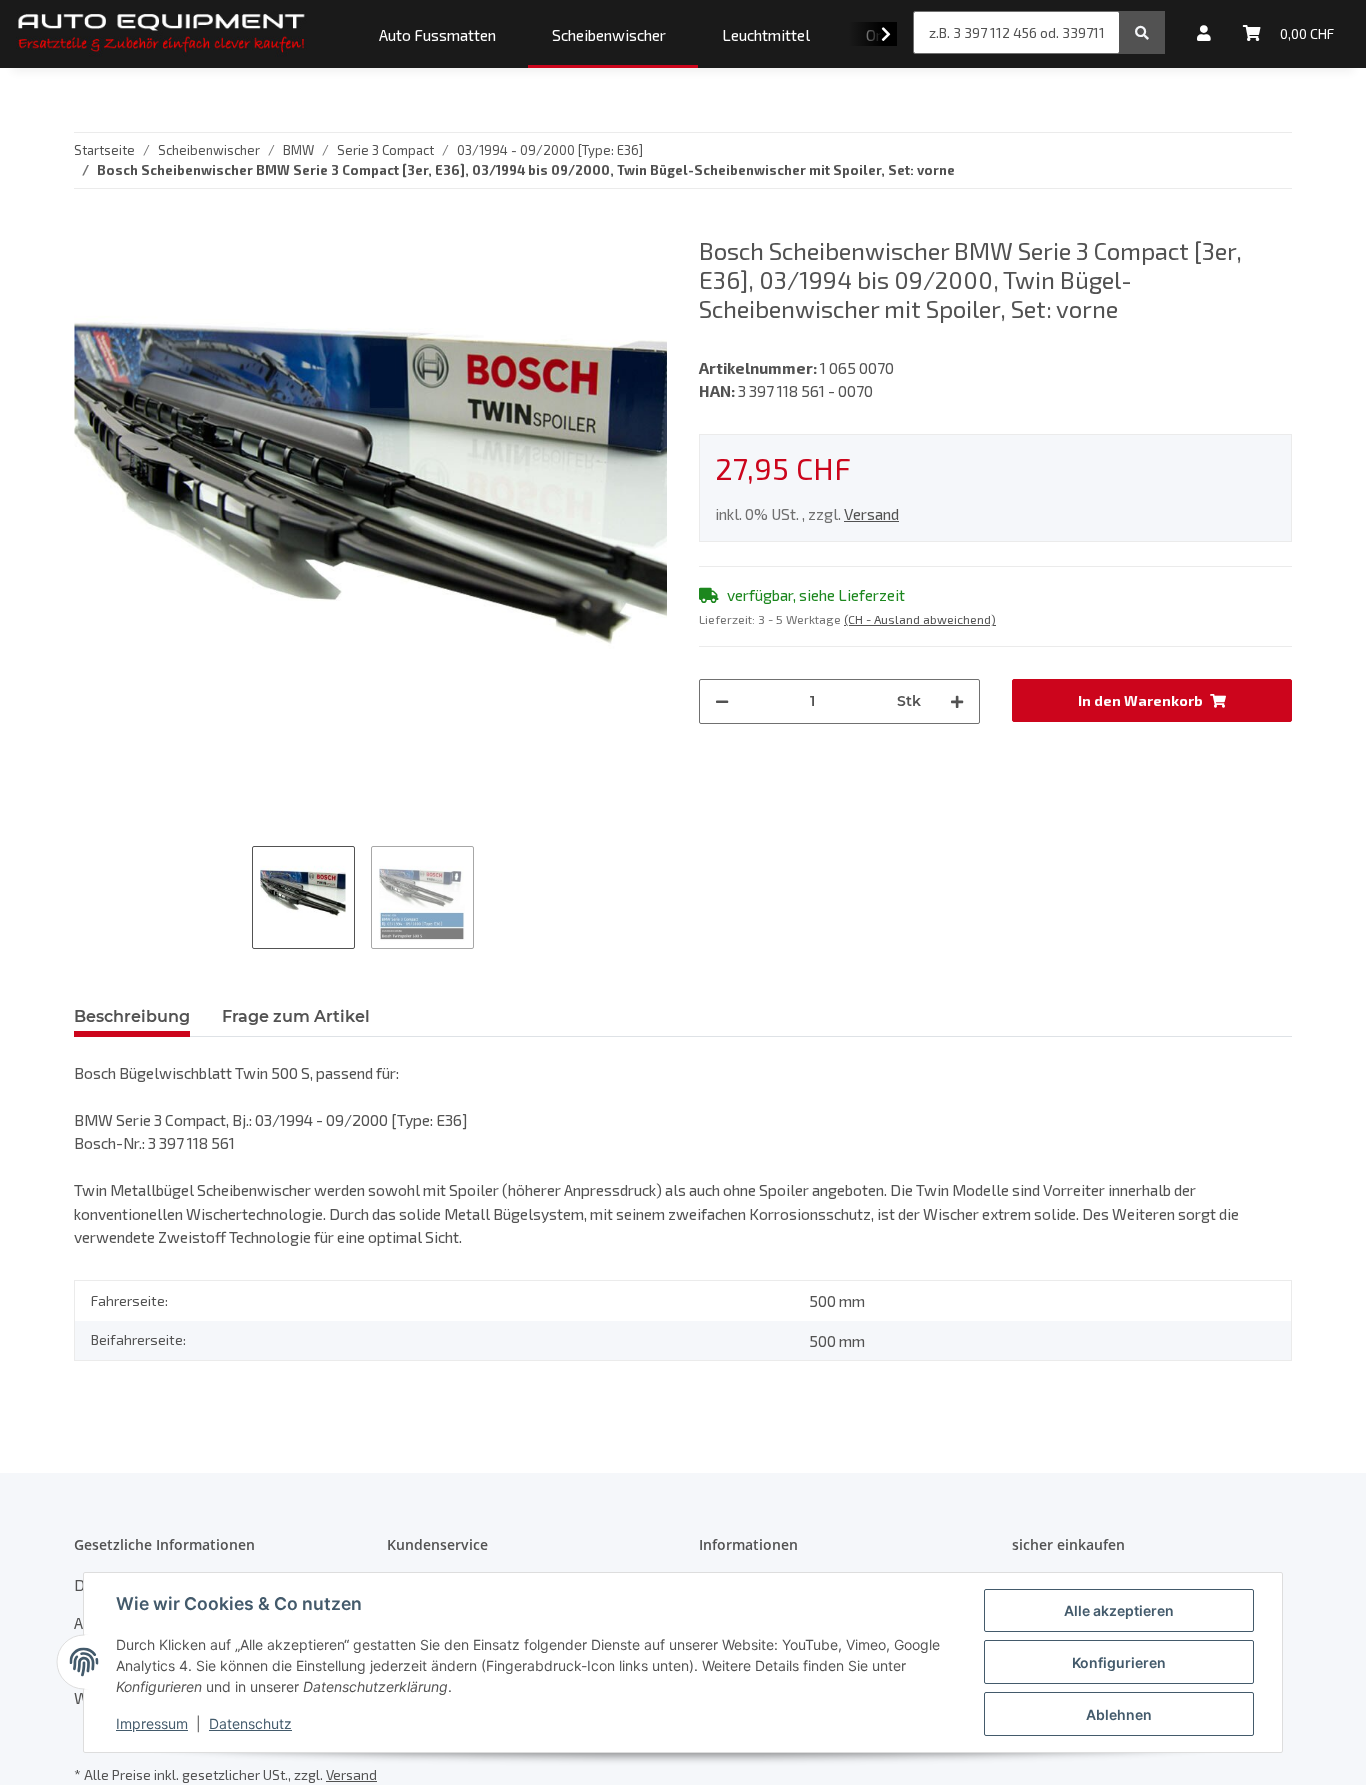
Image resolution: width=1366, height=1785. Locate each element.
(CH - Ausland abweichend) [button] (920, 619)
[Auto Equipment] (161, 34)
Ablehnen (1119, 1714)
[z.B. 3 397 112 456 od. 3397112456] (1142, 32)
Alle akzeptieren (1119, 1610)
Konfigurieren (1119, 1662)
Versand (871, 513)
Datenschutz (250, 1723)
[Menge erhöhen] (957, 701)
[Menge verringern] (722, 701)
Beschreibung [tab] (132, 1016)
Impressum (152, 1723)
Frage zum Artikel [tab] (296, 1016)
